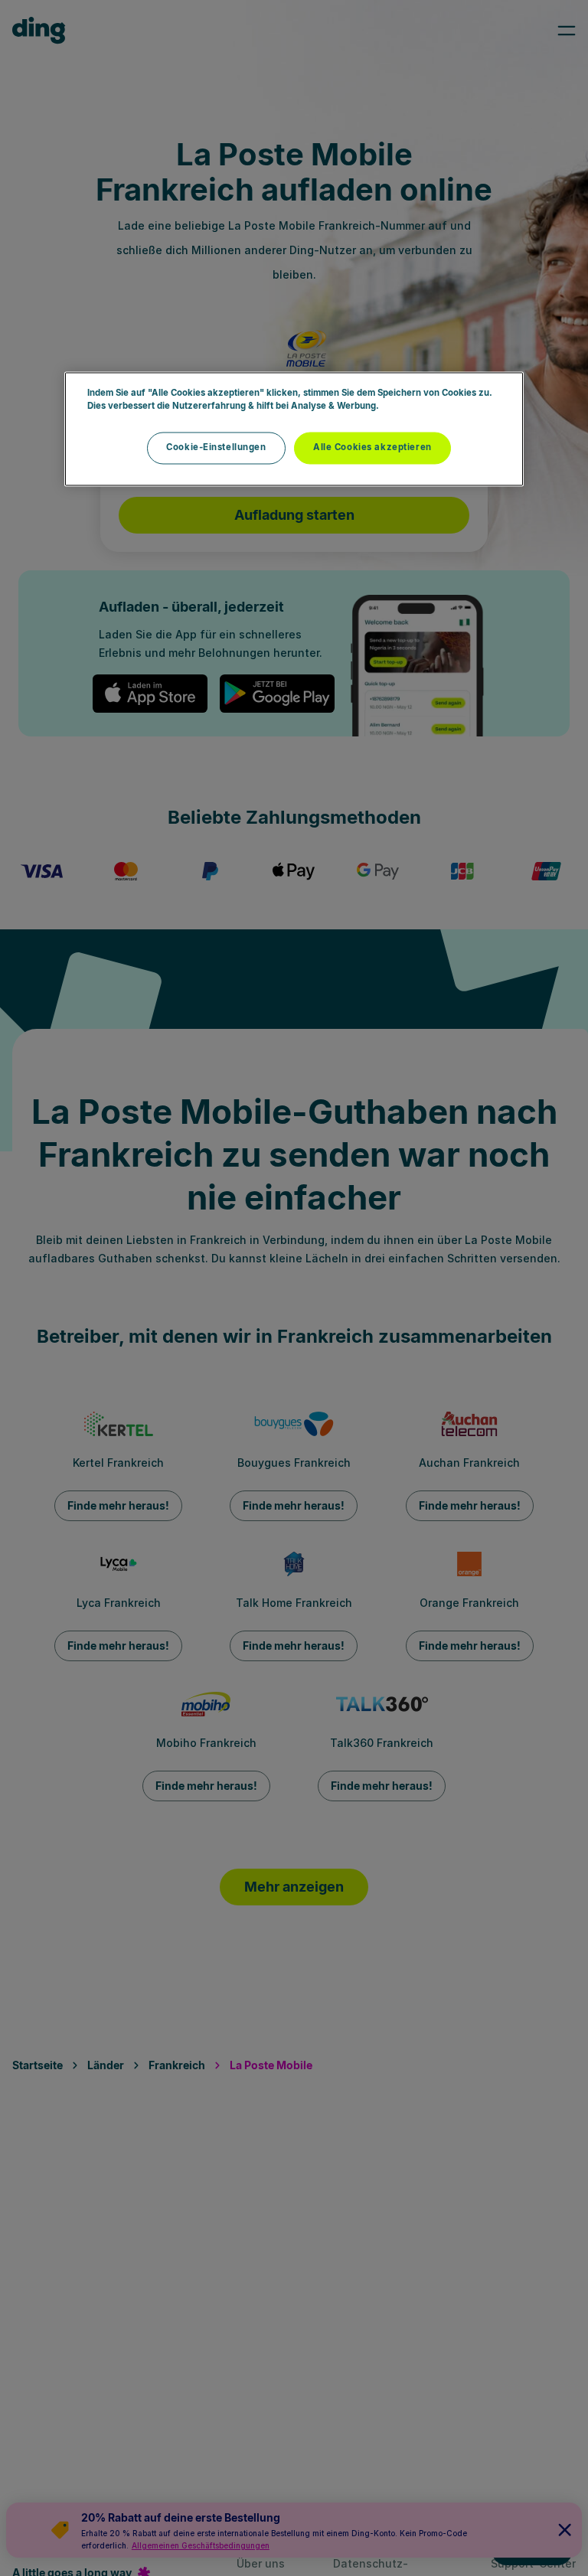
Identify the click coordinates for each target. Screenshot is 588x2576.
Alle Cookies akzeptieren (372, 447)
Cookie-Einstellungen (216, 447)
